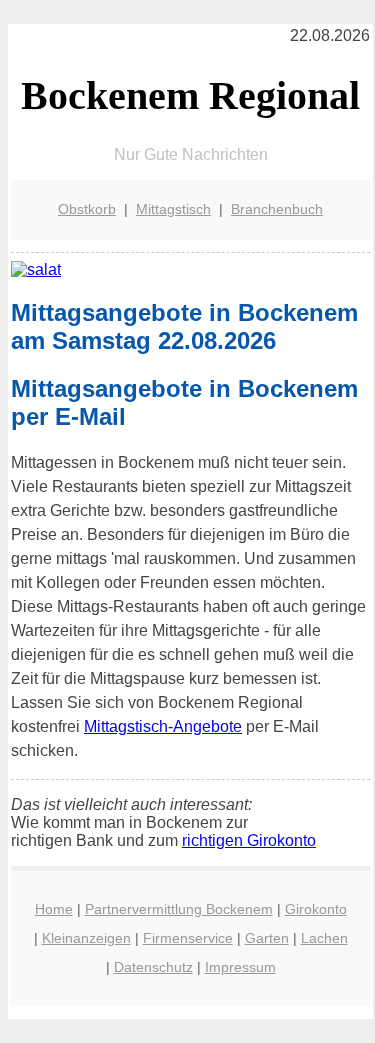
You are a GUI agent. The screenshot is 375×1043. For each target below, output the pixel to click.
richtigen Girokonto (249, 840)
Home (54, 909)
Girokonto (316, 909)
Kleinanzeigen (86, 938)
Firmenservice (188, 938)
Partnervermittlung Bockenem (179, 909)
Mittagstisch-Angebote (163, 726)
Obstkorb (87, 209)
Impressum (240, 967)
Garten (267, 938)
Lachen (324, 938)
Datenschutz (153, 967)
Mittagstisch (173, 209)
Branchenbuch (277, 209)
